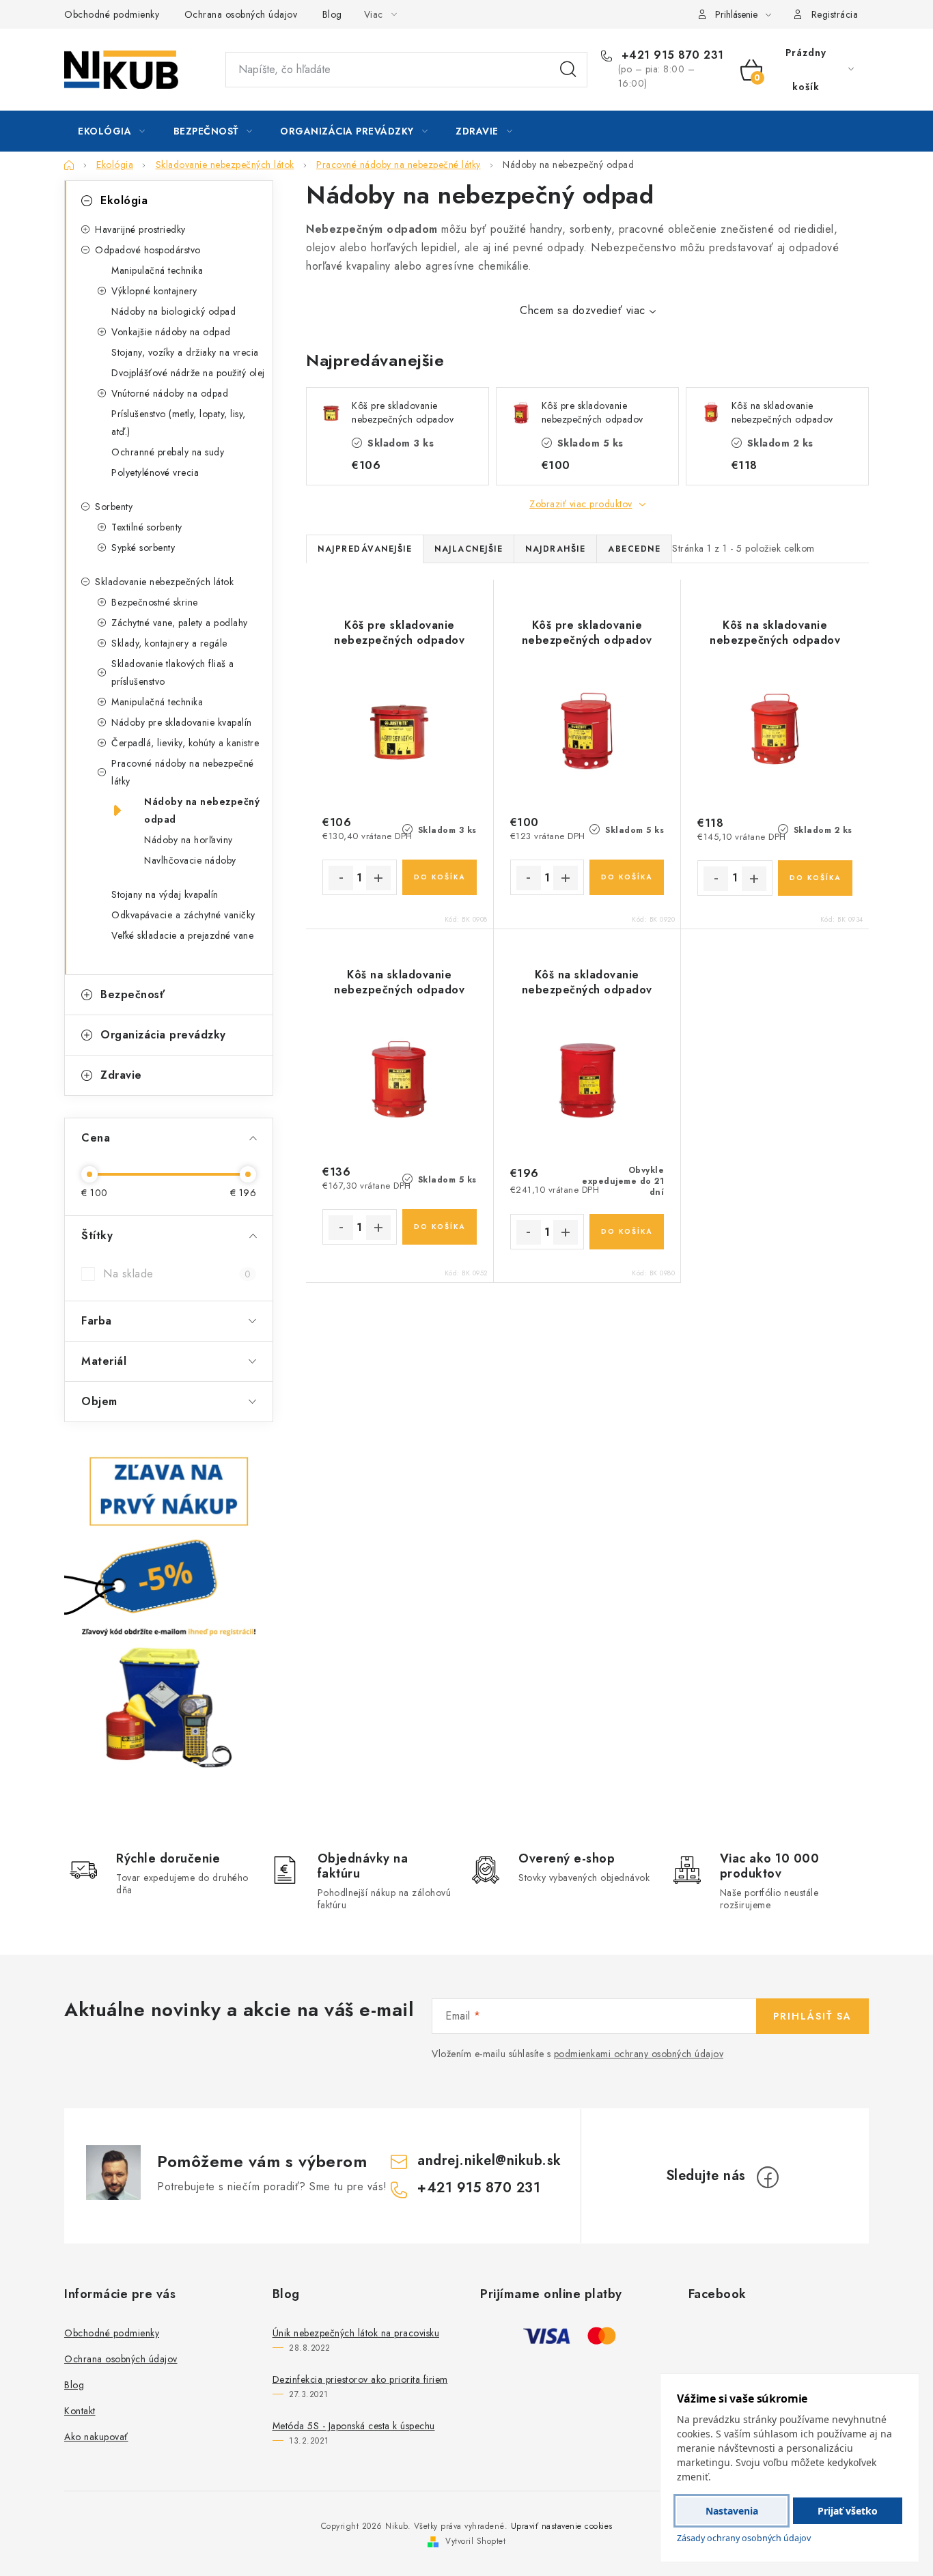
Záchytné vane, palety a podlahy (180, 623)
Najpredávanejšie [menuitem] (365, 549)
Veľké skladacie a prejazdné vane (182, 935)
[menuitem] (112, 131)
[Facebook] (768, 2177)
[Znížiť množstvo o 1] (341, 878)
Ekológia (124, 200)
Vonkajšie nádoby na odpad (171, 332)
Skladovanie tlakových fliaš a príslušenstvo (173, 673)
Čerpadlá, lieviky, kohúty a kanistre (185, 743)
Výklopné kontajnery (154, 291)
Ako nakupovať (96, 2437)
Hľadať (568, 70)
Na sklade (177, 1274)
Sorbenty (114, 507)
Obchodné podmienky (112, 14)
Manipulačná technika (157, 270)
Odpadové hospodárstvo (148, 250)
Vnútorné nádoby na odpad (170, 393)
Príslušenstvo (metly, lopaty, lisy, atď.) (179, 423)
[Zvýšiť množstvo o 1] (378, 878)
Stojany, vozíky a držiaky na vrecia (185, 352)
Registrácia (835, 14)
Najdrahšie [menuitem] (555, 549)
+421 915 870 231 (671, 55)
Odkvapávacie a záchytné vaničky (183, 915)
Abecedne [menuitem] (634, 549)
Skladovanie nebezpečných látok (164, 582)
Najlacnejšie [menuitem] (469, 549)
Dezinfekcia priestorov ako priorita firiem (360, 2379)
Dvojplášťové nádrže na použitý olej (188, 373)
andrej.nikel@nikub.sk (489, 2161)
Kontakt (80, 2411)
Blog (332, 14)
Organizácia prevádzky (163, 1035)
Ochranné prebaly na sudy (168, 452)
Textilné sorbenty (147, 527)
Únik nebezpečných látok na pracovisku (356, 2333)
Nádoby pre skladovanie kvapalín (182, 722)
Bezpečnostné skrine (155, 602)
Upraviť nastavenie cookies (562, 2526)
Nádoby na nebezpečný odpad (202, 810)
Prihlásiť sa (812, 2016)
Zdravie (121, 1075)
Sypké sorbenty (143, 548)
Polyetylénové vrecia (155, 472)
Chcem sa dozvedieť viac (583, 310)
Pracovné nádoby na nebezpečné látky (183, 772)
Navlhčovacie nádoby (190, 860)
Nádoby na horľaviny (189, 840)
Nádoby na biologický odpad (173, 311)
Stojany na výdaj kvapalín (165, 894)
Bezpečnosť (133, 994)
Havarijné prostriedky (140, 229)
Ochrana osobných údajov (241, 14)
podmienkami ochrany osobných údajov (639, 2054)
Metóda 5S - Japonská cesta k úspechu (354, 2426)
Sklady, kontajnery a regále (169, 643)
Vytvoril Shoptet (475, 2541)
